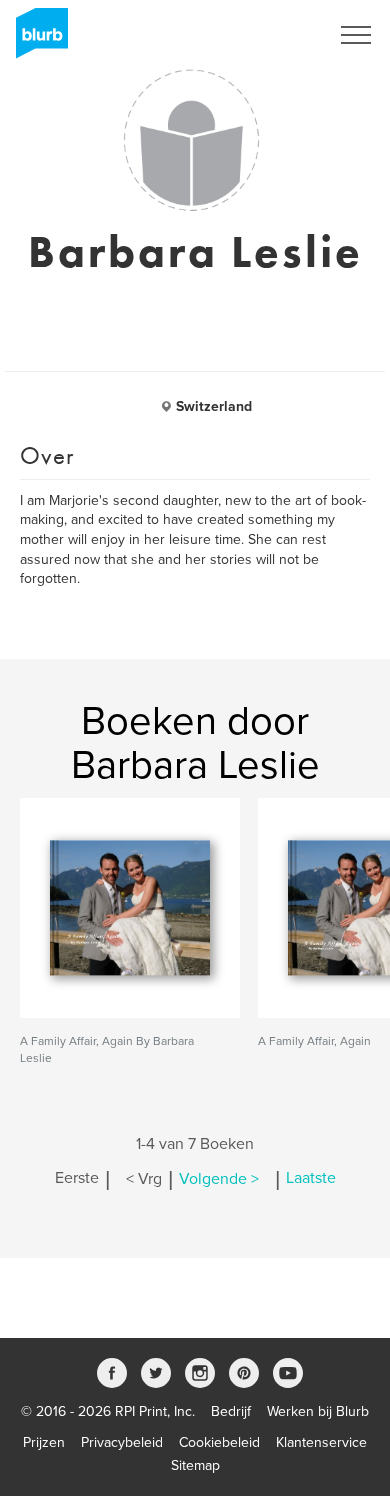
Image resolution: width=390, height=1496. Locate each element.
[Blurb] (36, 40)
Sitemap (195, 1465)
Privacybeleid (122, 1442)
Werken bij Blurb (318, 1411)
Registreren (268, 35)
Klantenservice (321, 1442)
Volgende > (219, 1179)
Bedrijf (231, 1411)
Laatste (311, 1179)
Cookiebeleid (219, 1442)
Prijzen (44, 1442)
